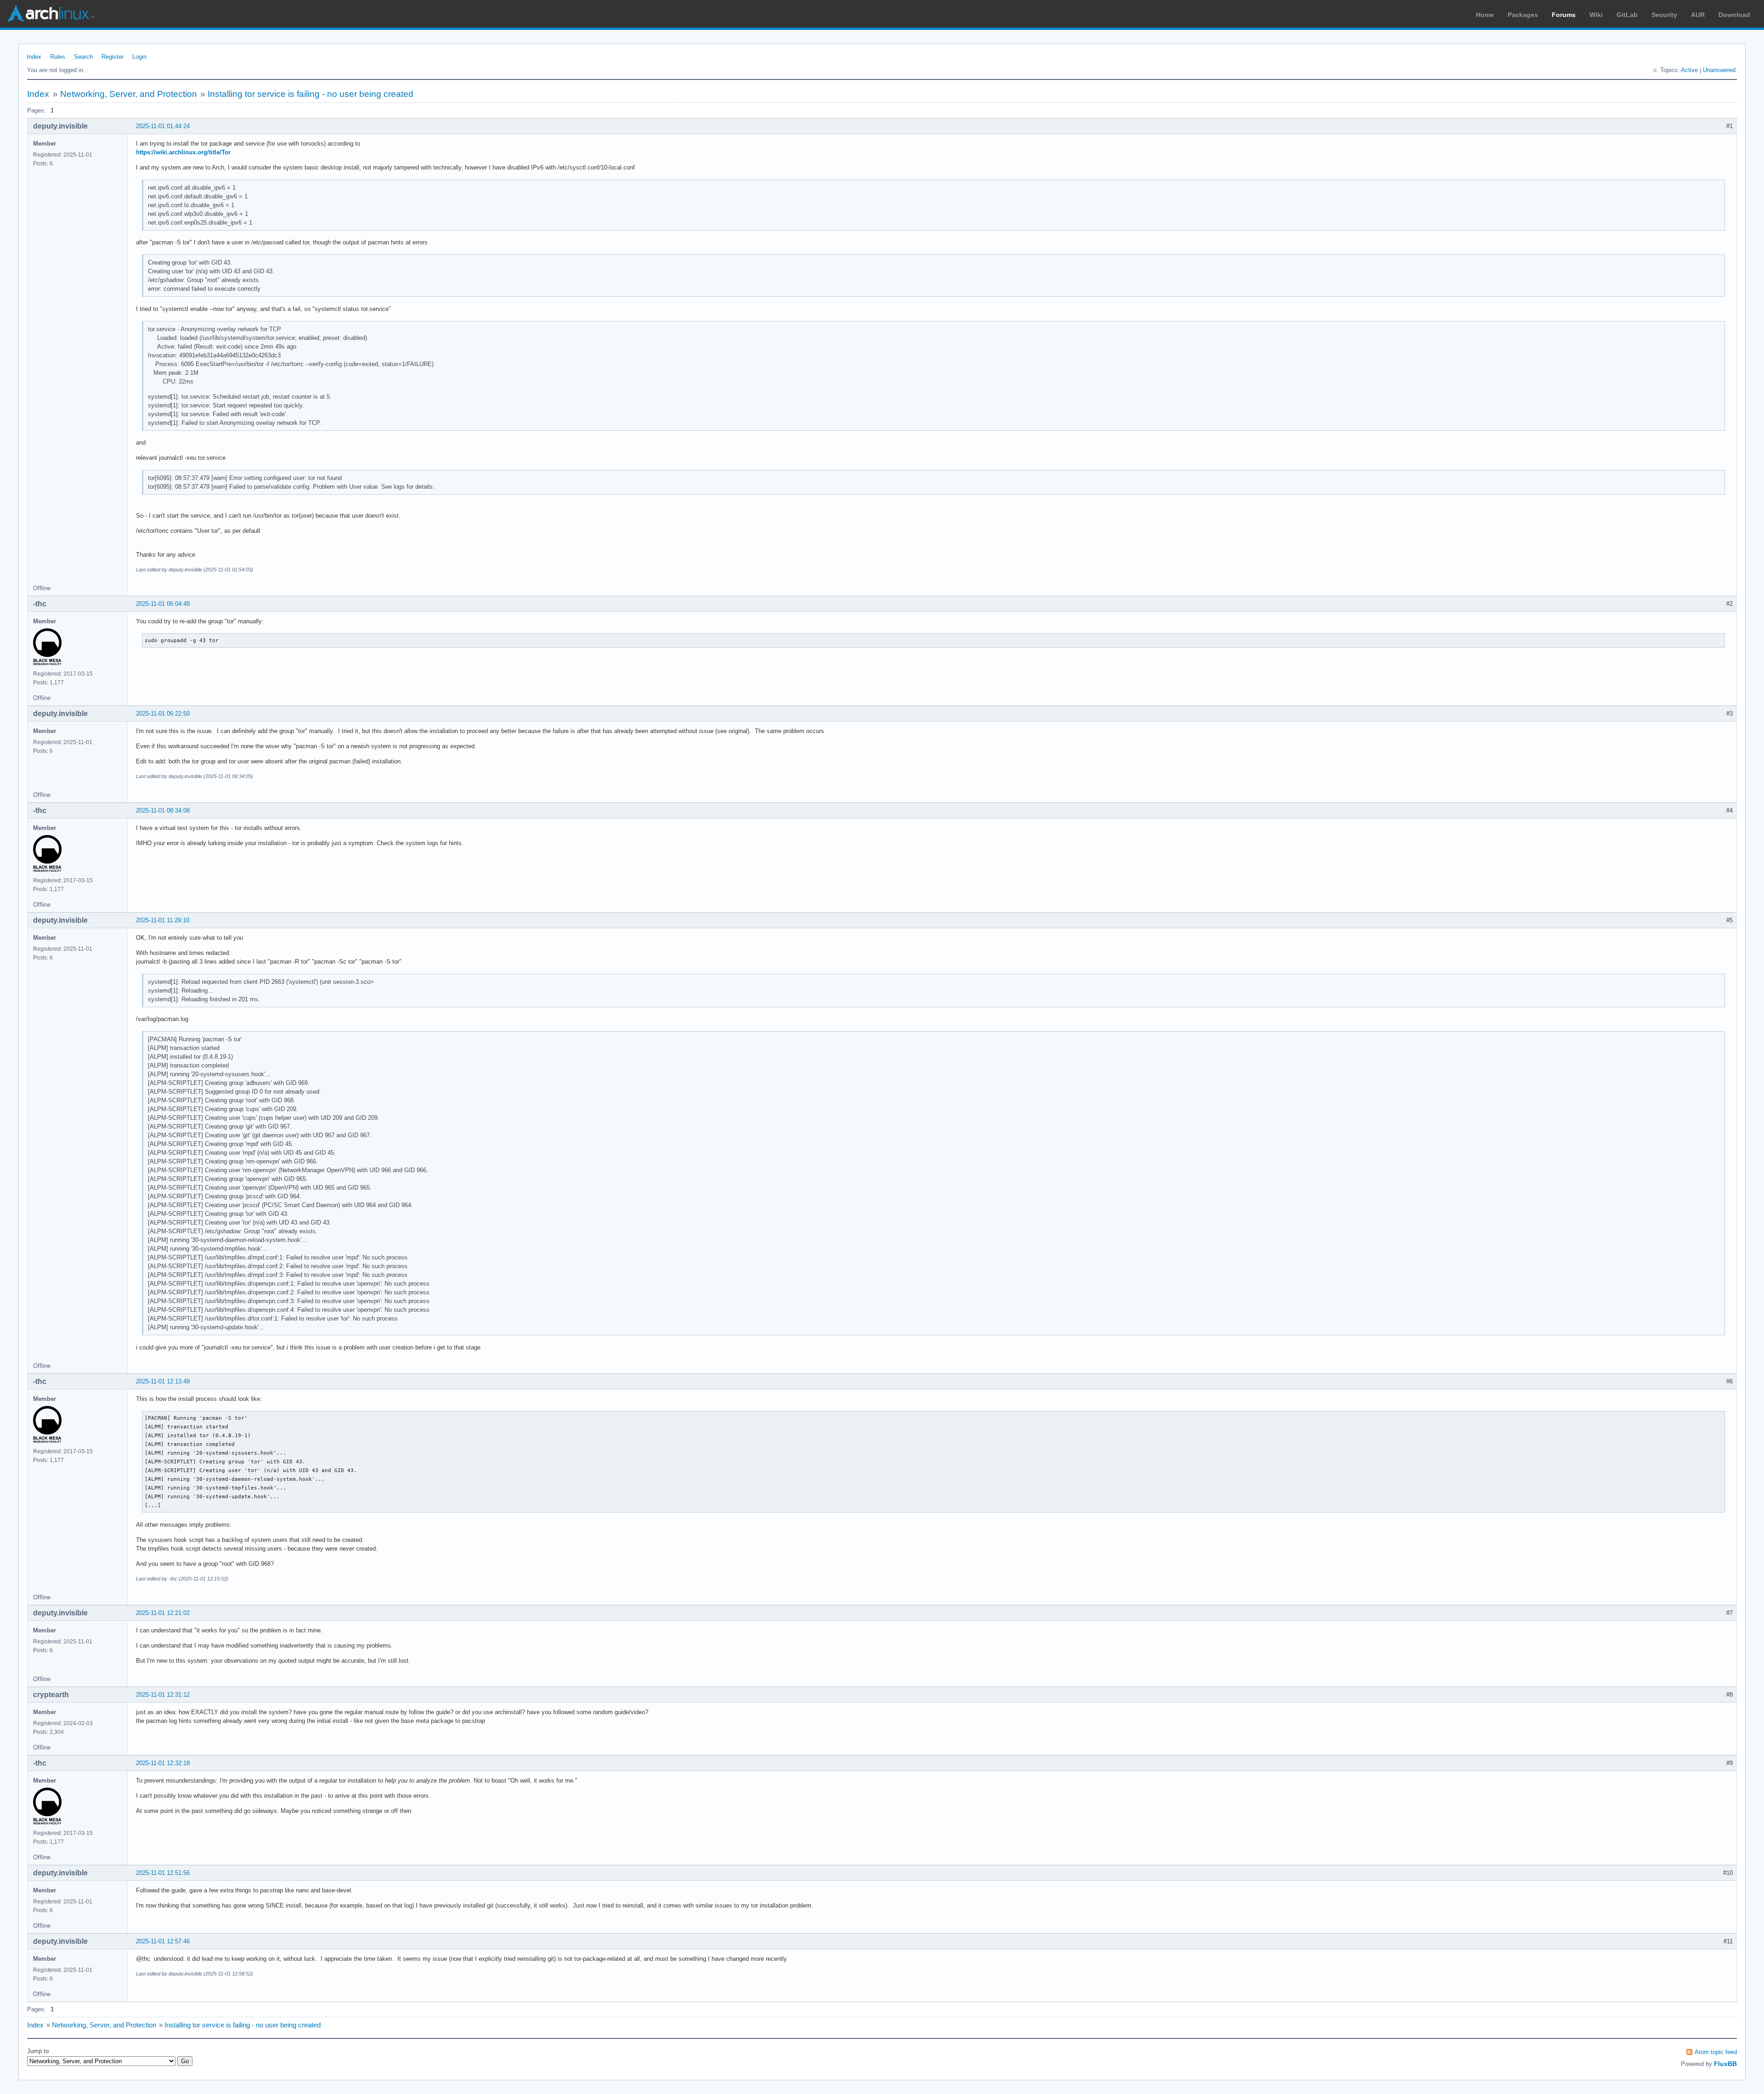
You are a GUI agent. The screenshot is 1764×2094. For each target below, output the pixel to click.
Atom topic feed (1716, 2052)
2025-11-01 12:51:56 (163, 1873)
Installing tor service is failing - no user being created (311, 94)
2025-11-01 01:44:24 (163, 126)
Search (83, 57)
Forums (1564, 15)
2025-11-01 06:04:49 (163, 604)
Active (1689, 70)
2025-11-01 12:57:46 (163, 1941)
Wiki (1596, 15)
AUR (1698, 15)
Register (113, 57)
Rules (58, 57)
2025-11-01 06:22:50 (163, 714)
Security (1664, 15)
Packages (1523, 15)
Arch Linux (51, 14)
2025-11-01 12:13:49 (163, 1381)
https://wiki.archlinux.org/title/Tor (183, 152)
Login (139, 57)
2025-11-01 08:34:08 (163, 810)
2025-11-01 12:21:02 (163, 1613)
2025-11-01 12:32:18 (163, 1763)
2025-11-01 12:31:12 (163, 1695)
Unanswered (1719, 70)
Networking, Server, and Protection (129, 94)
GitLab (1627, 15)
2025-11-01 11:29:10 (163, 920)
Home (1485, 15)
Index (34, 57)
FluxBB (1725, 2064)
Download (1734, 15)
